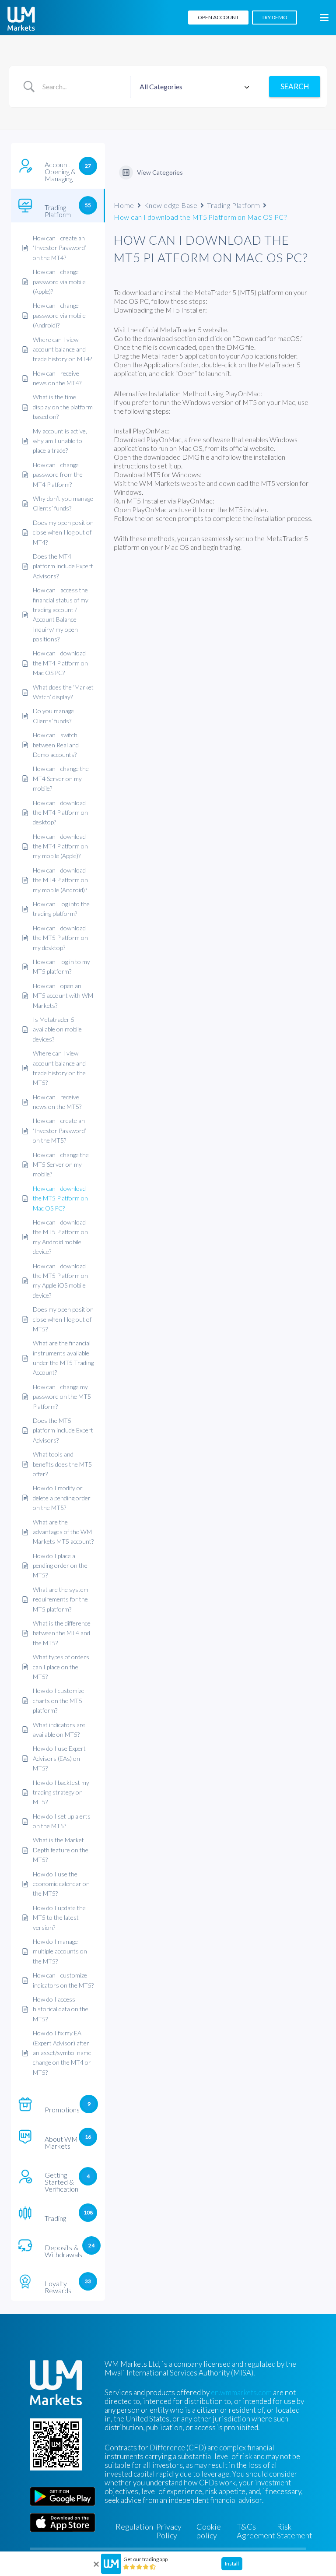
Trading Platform (233, 205)
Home (124, 205)
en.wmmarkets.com (241, 2392)
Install (232, 2564)
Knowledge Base (171, 205)
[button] (324, 18)
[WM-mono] (21, 19)
